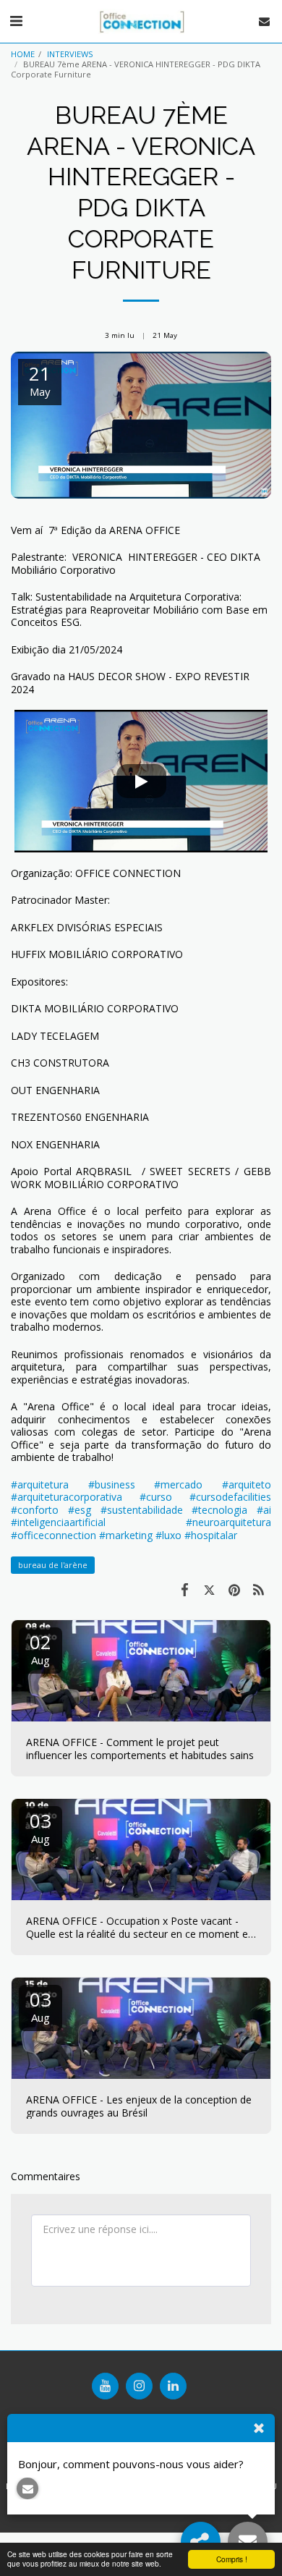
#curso (156, 1497)
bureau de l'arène (53, 1565)
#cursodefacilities (230, 1497)
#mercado (178, 1484)
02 (40, 1648)
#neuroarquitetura (228, 1522)
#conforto (35, 1510)
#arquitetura (40, 1484)
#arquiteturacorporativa (67, 1497)
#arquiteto (247, 1484)
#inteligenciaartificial (58, 1522)
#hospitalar (211, 1535)
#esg (80, 1510)
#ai (264, 1510)
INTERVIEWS (70, 54)
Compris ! (232, 2559)
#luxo (168, 1535)
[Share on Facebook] (184, 1589)
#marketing (126, 1535)
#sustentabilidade (142, 1510)
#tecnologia (219, 1510)
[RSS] (259, 1589)
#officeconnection (54, 1535)
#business (112, 1484)
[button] (16, 21)
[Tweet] (209, 1589)
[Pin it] (234, 1589)
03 (40, 1827)
